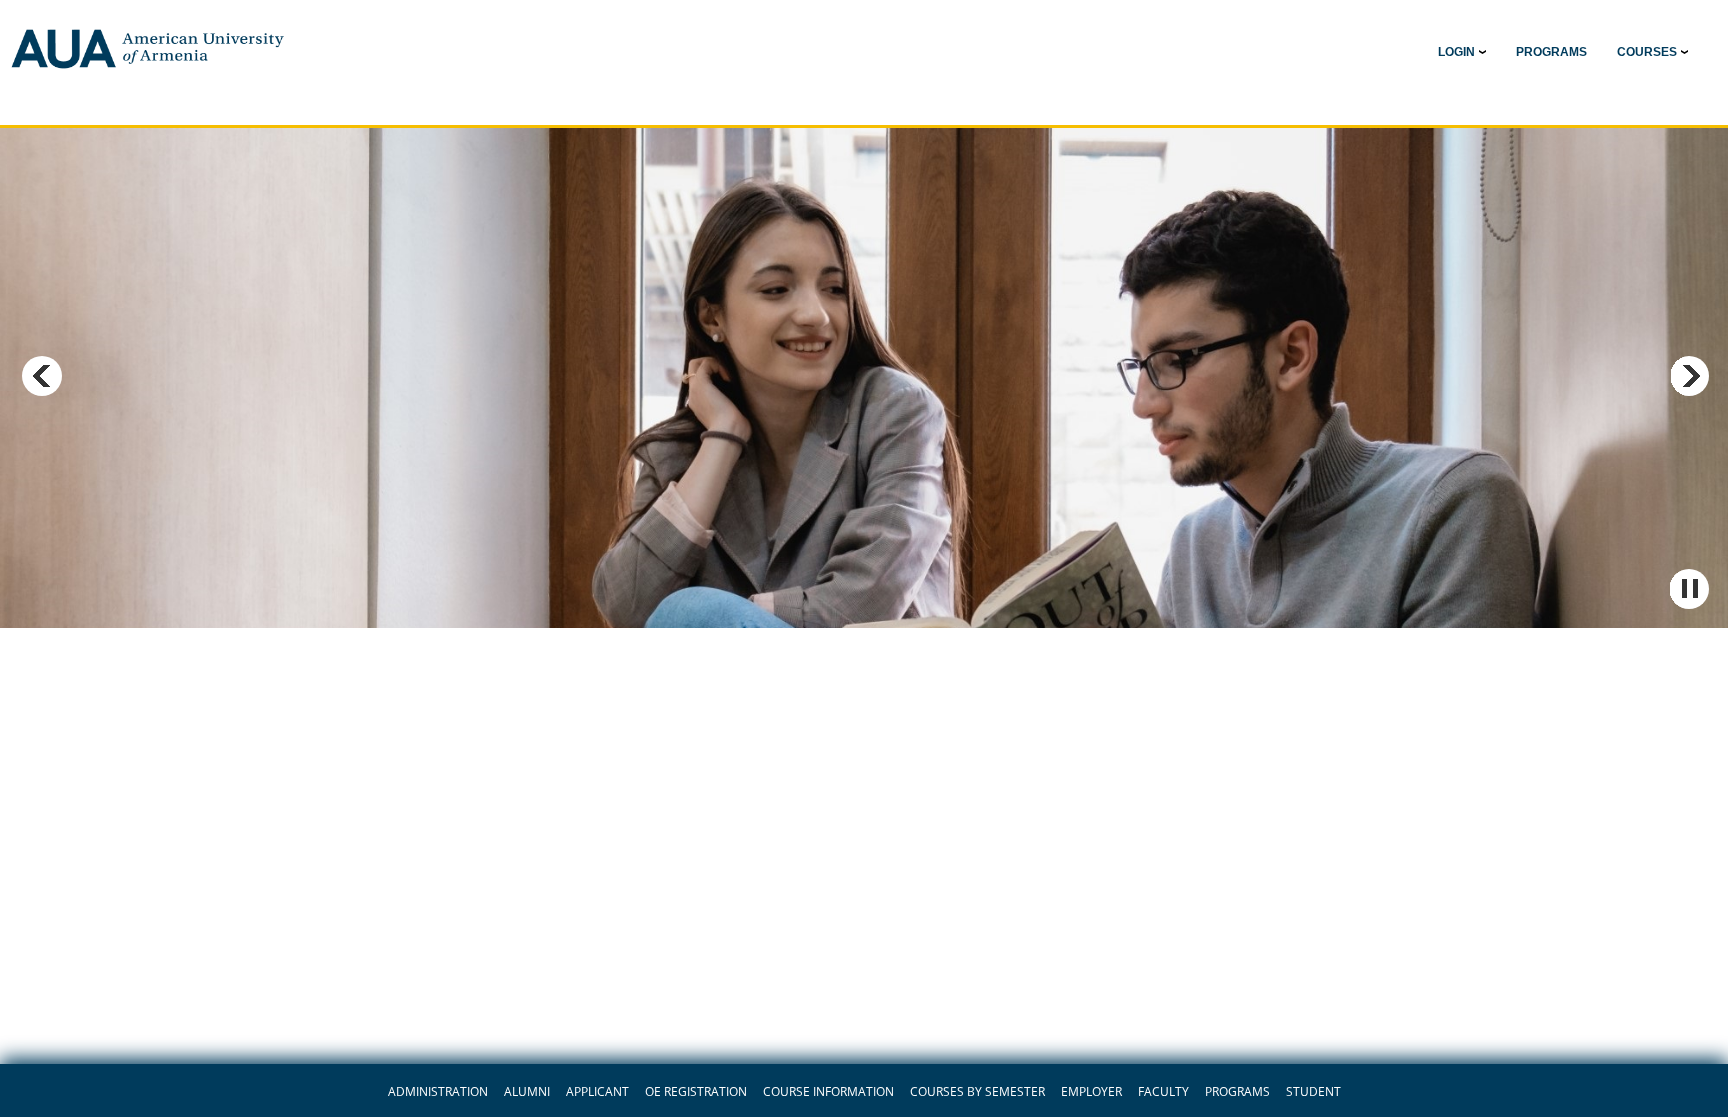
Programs (1237, 1092)
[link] (1551, 52)
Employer (1091, 1092)
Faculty (1163, 1092)
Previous (42, 376)
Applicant (597, 1092)
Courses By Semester (977, 1092)
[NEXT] (1689, 376)
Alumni (527, 1092)
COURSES (1647, 52)
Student (1313, 1092)
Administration (438, 1092)
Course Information (828, 1092)
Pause (1689, 589)
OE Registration (696, 1092)
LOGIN (1456, 52)
